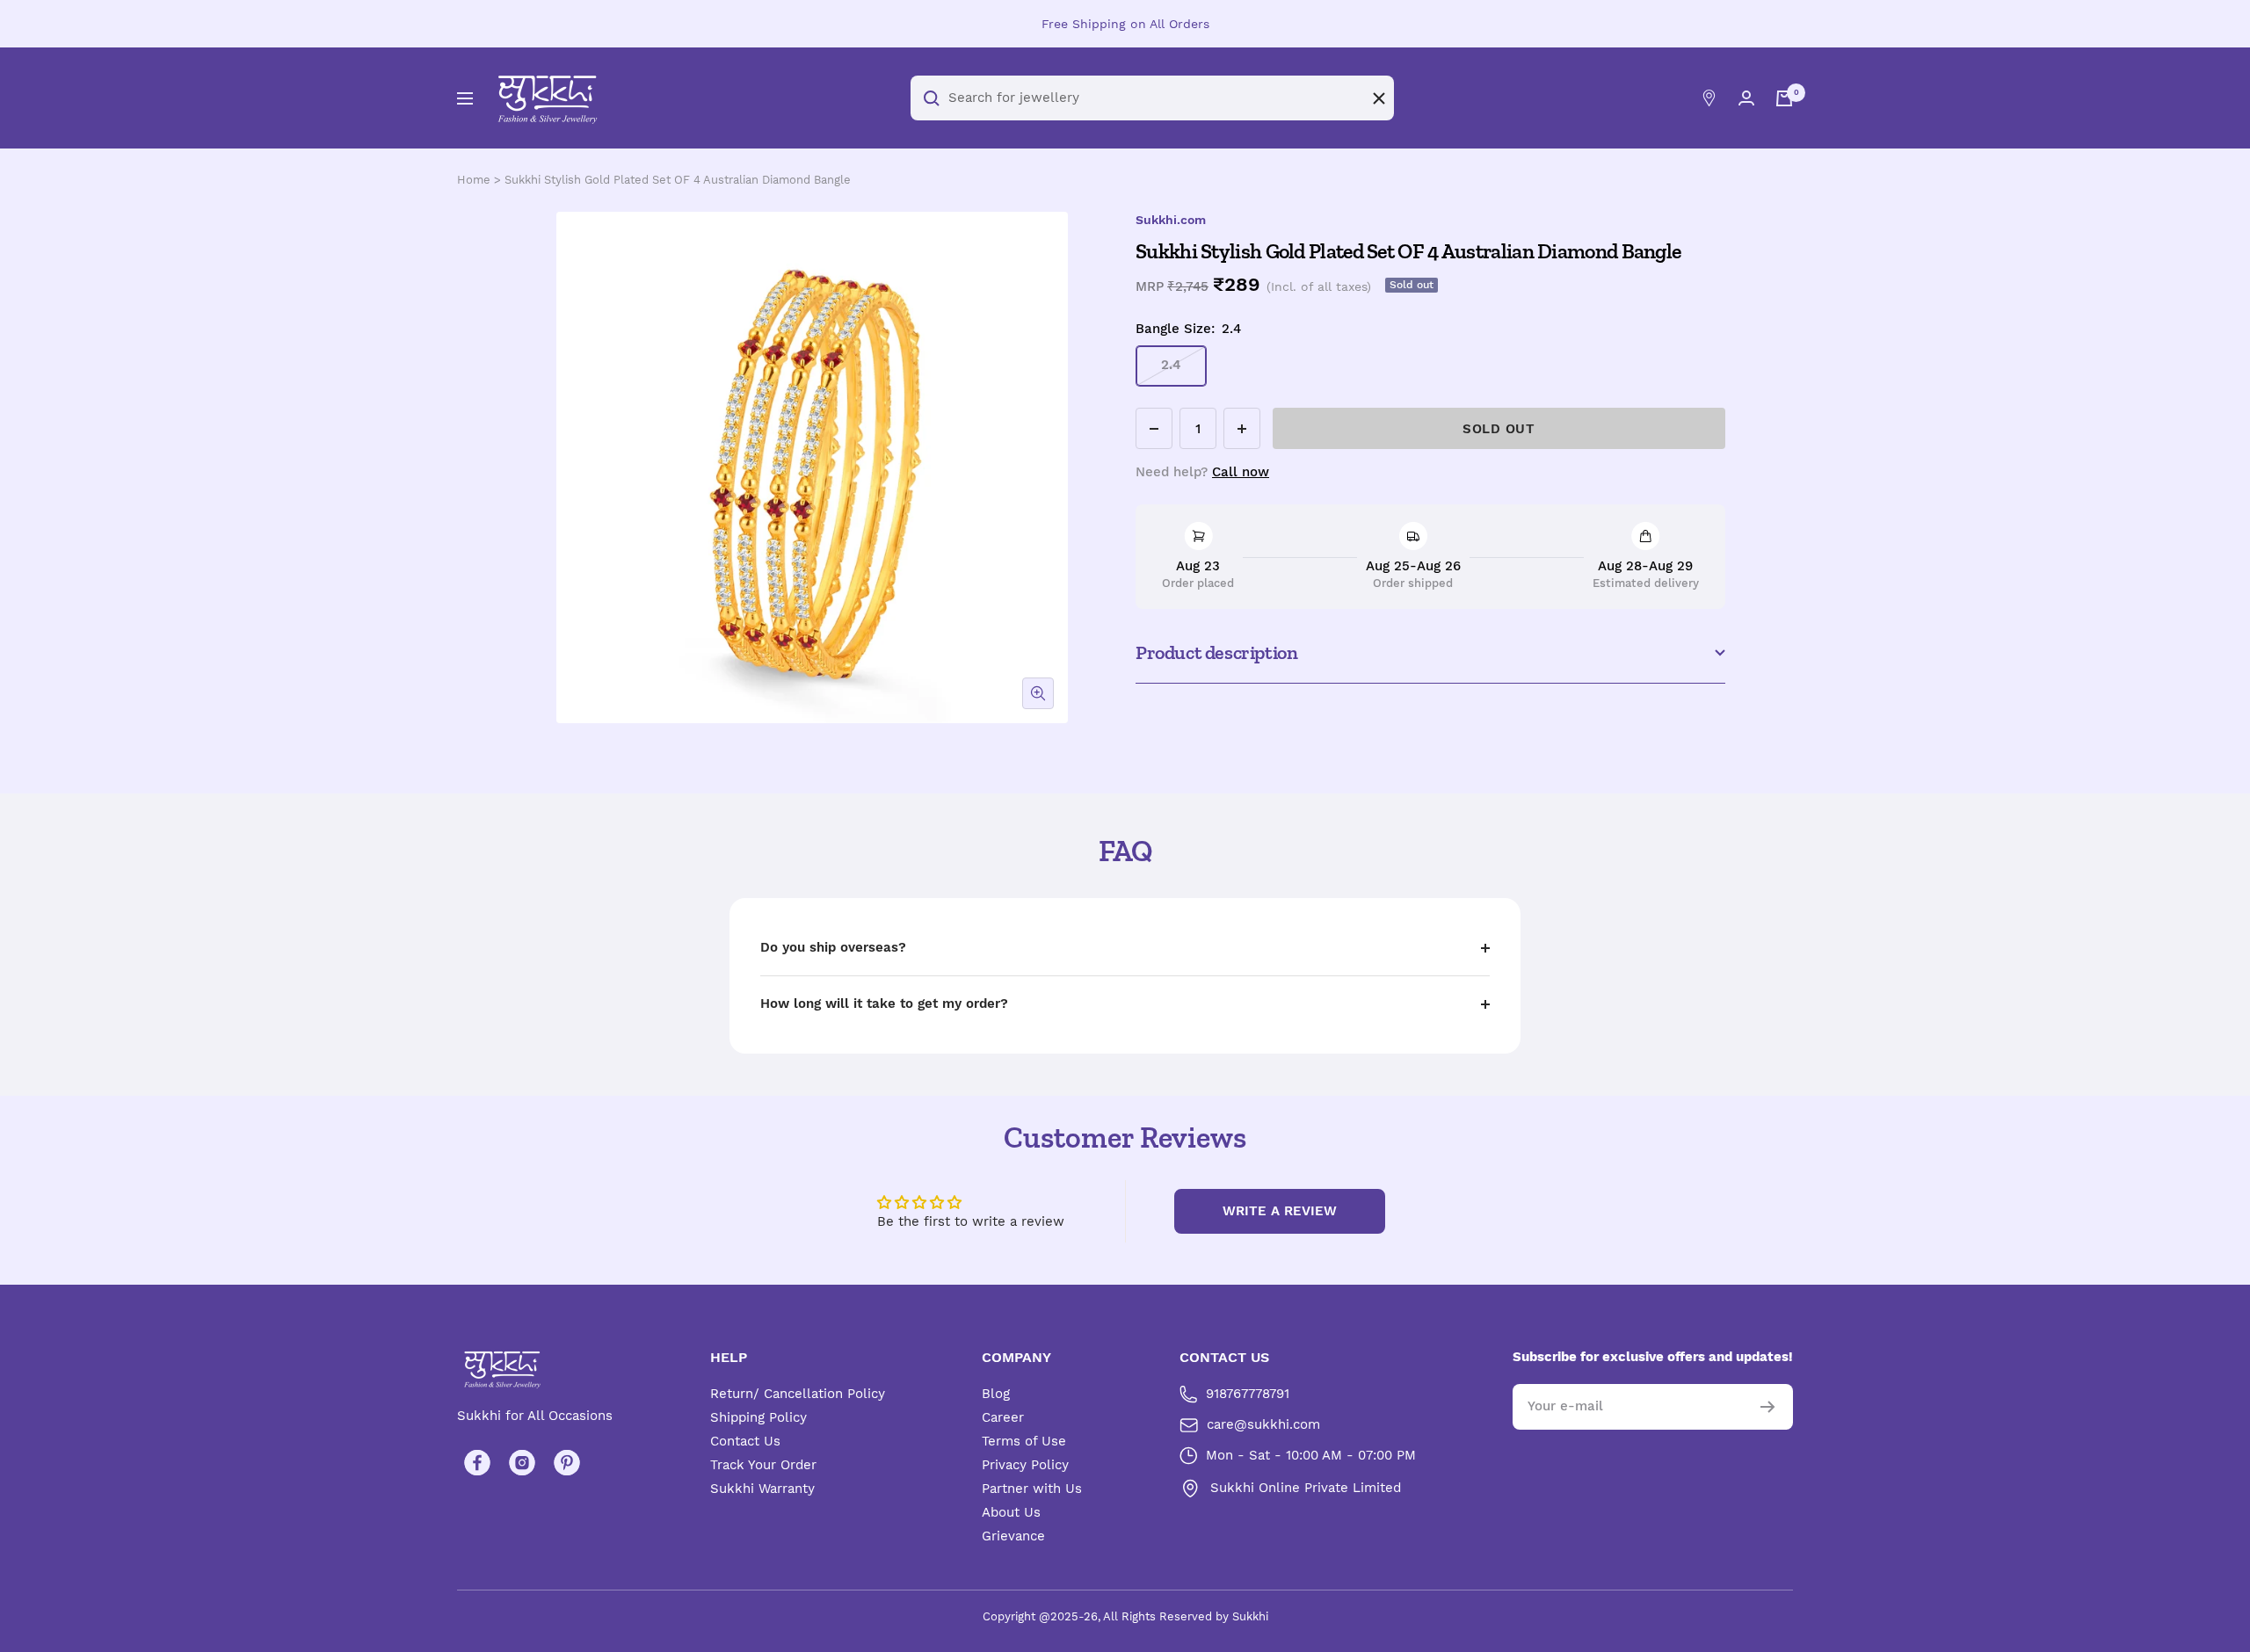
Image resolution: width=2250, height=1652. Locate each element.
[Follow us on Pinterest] (566, 1463)
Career (1003, 1417)
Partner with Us (1032, 1489)
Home (474, 180)
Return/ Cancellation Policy (798, 1394)
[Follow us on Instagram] (522, 1463)
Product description (1216, 652)
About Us (1011, 1512)
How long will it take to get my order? (884, 1004)
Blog (996, 1394)
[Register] (1768, 1407)
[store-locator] (1709, 98)
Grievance (1013, 1536)
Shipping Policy (758, 1417)
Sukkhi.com (1171, 220)
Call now (1241, 472)
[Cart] (1784, 98)
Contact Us (745, 1441)
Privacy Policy (1025, 1465)
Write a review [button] (1280, 1211)
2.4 (1171, 365)
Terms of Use (1024, 1441)
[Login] (1746, 98)
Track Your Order (763, 1465)
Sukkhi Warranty (762, 1489)
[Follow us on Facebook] (477, 1463)
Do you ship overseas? (833, 947)
